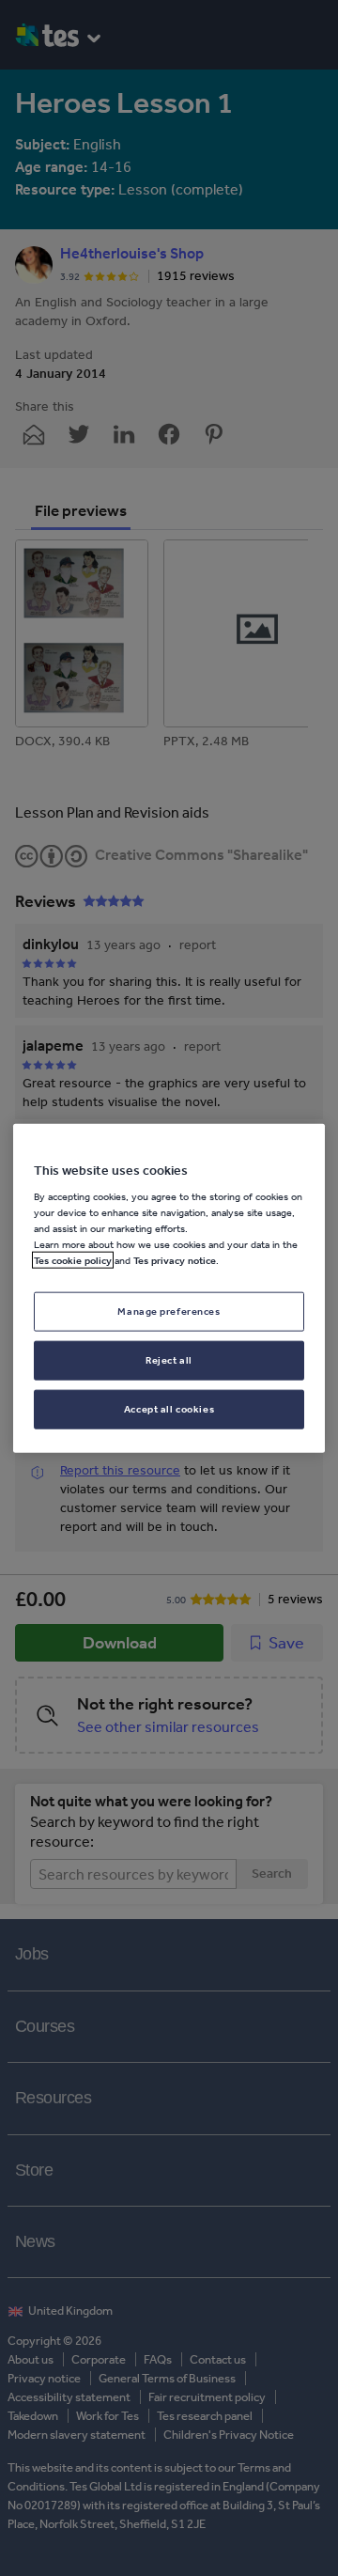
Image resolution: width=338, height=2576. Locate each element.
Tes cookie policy (73, 1260)
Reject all (169, 1360)
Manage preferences (169, 1311)
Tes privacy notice (175, 1260)
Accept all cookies (169, 1409)
